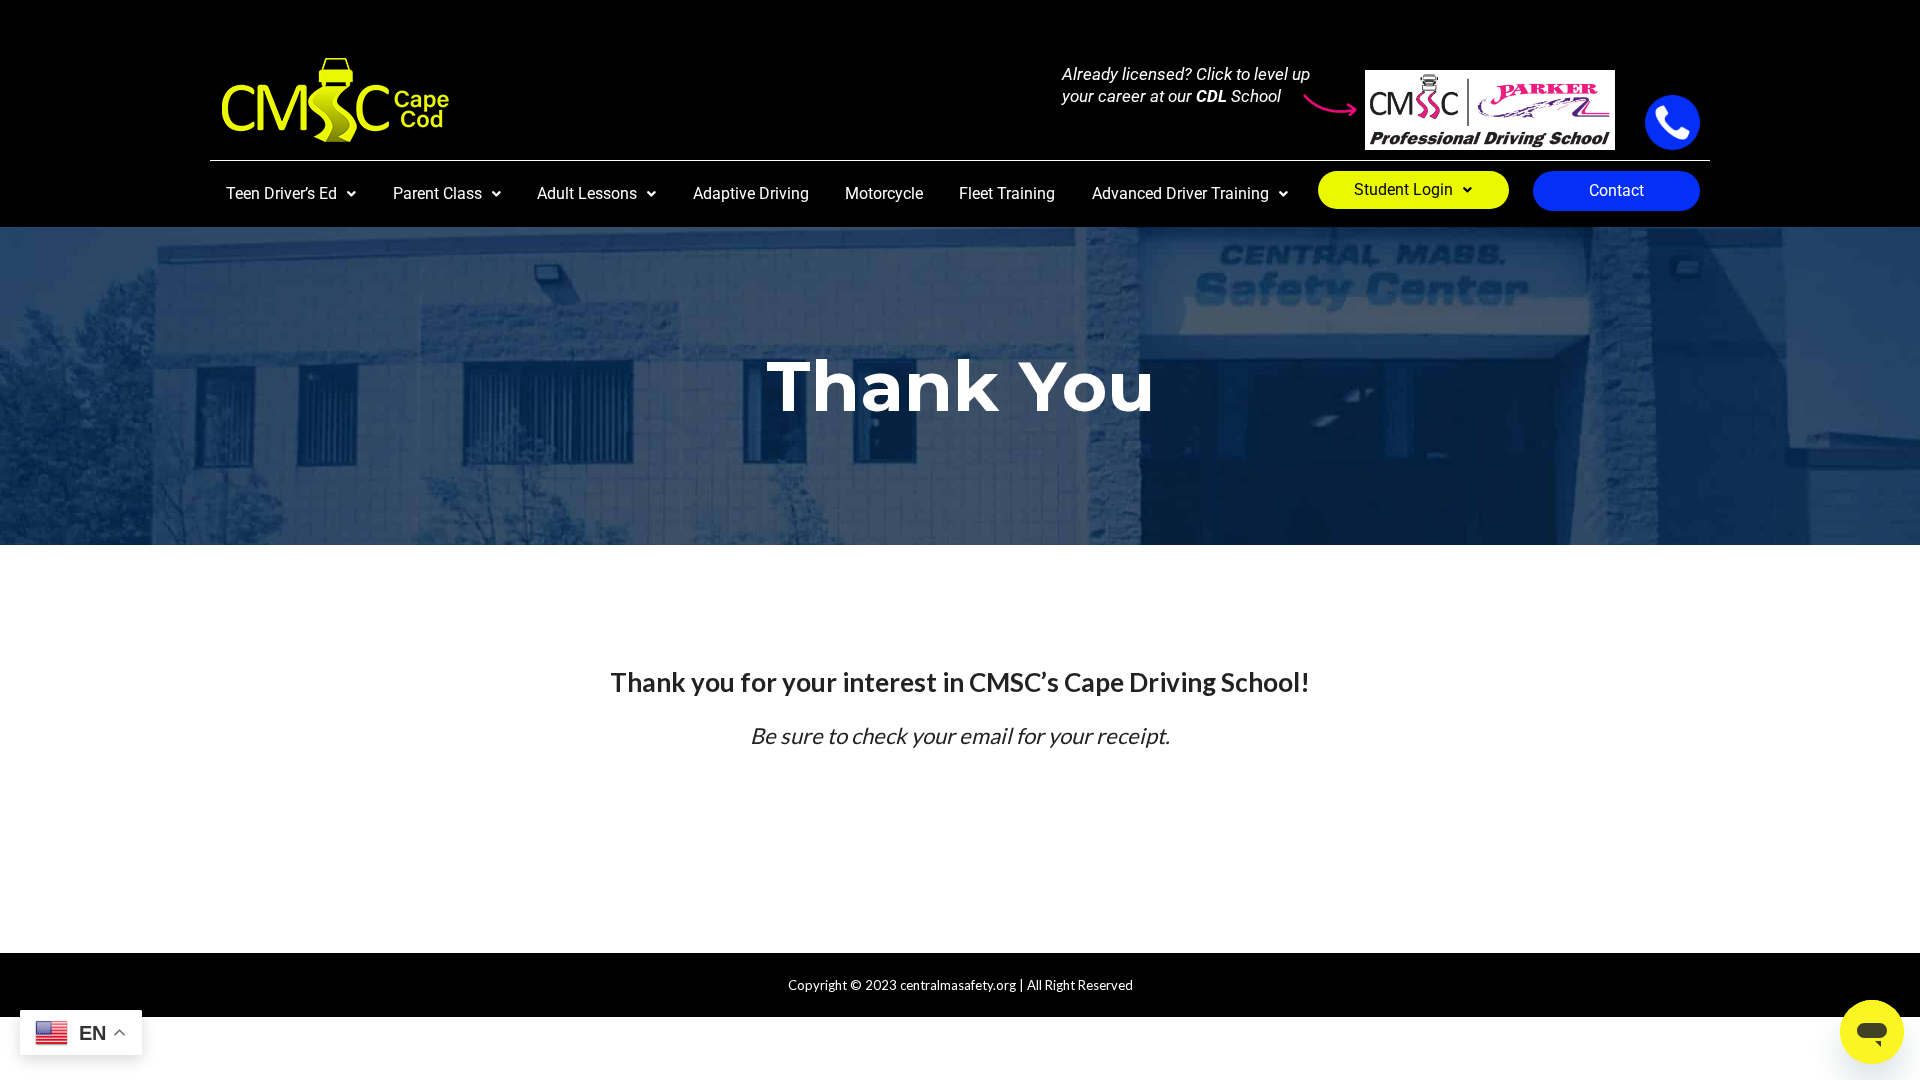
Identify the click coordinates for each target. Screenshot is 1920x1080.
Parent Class (437, 193)
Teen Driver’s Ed (281, 193)
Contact (1616, 190)
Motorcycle (884, 193)
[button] (291, 194)
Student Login (1403, 189)
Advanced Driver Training (1180, 193)
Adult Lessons (587, 193)
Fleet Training (1007, 193)
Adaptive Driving (751, 193)
